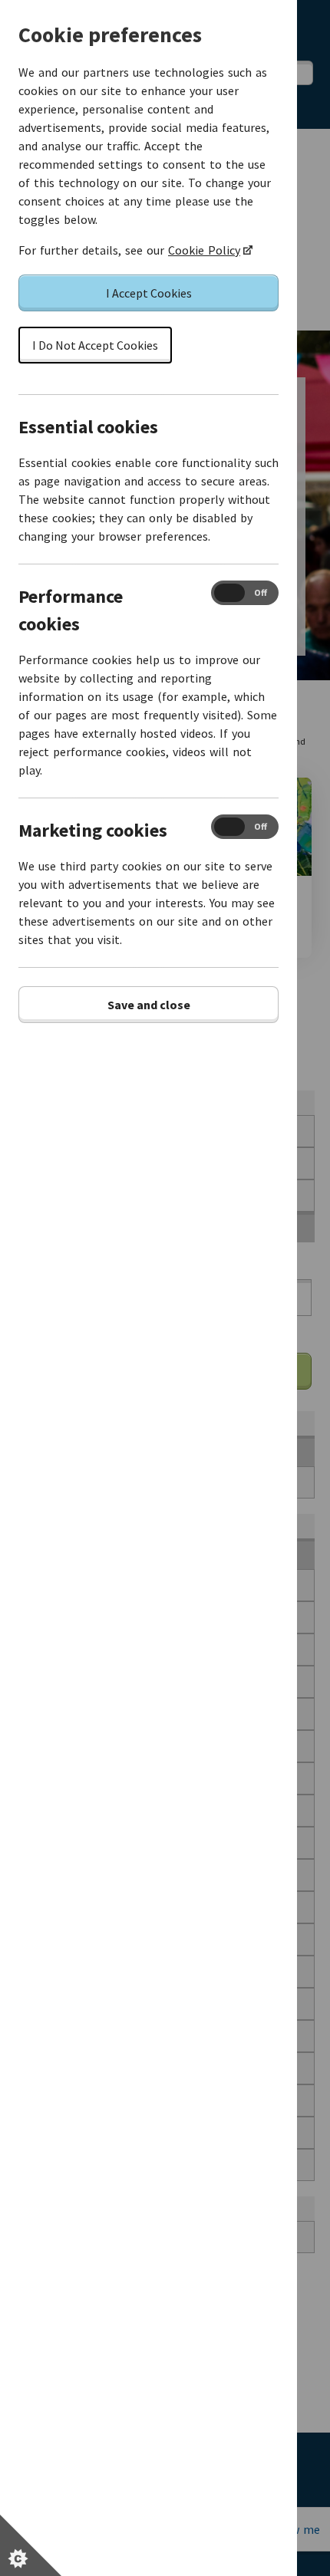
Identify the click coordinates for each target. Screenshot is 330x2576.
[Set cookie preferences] (31, 2545)
